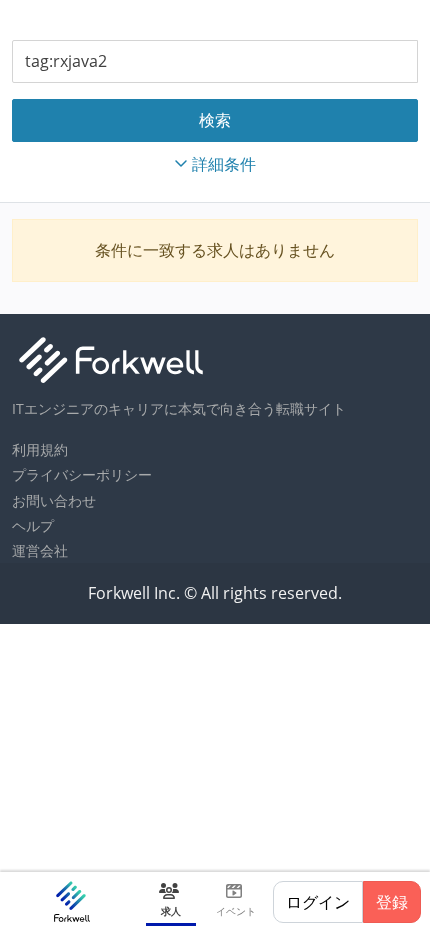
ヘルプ (33, 525)
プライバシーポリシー (82, 474)
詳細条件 (224, 164)
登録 (392, 902)
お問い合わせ (54, 500)
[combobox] (215, 61)
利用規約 (40, 449)
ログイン (318, 902)
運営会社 (40, 550)
